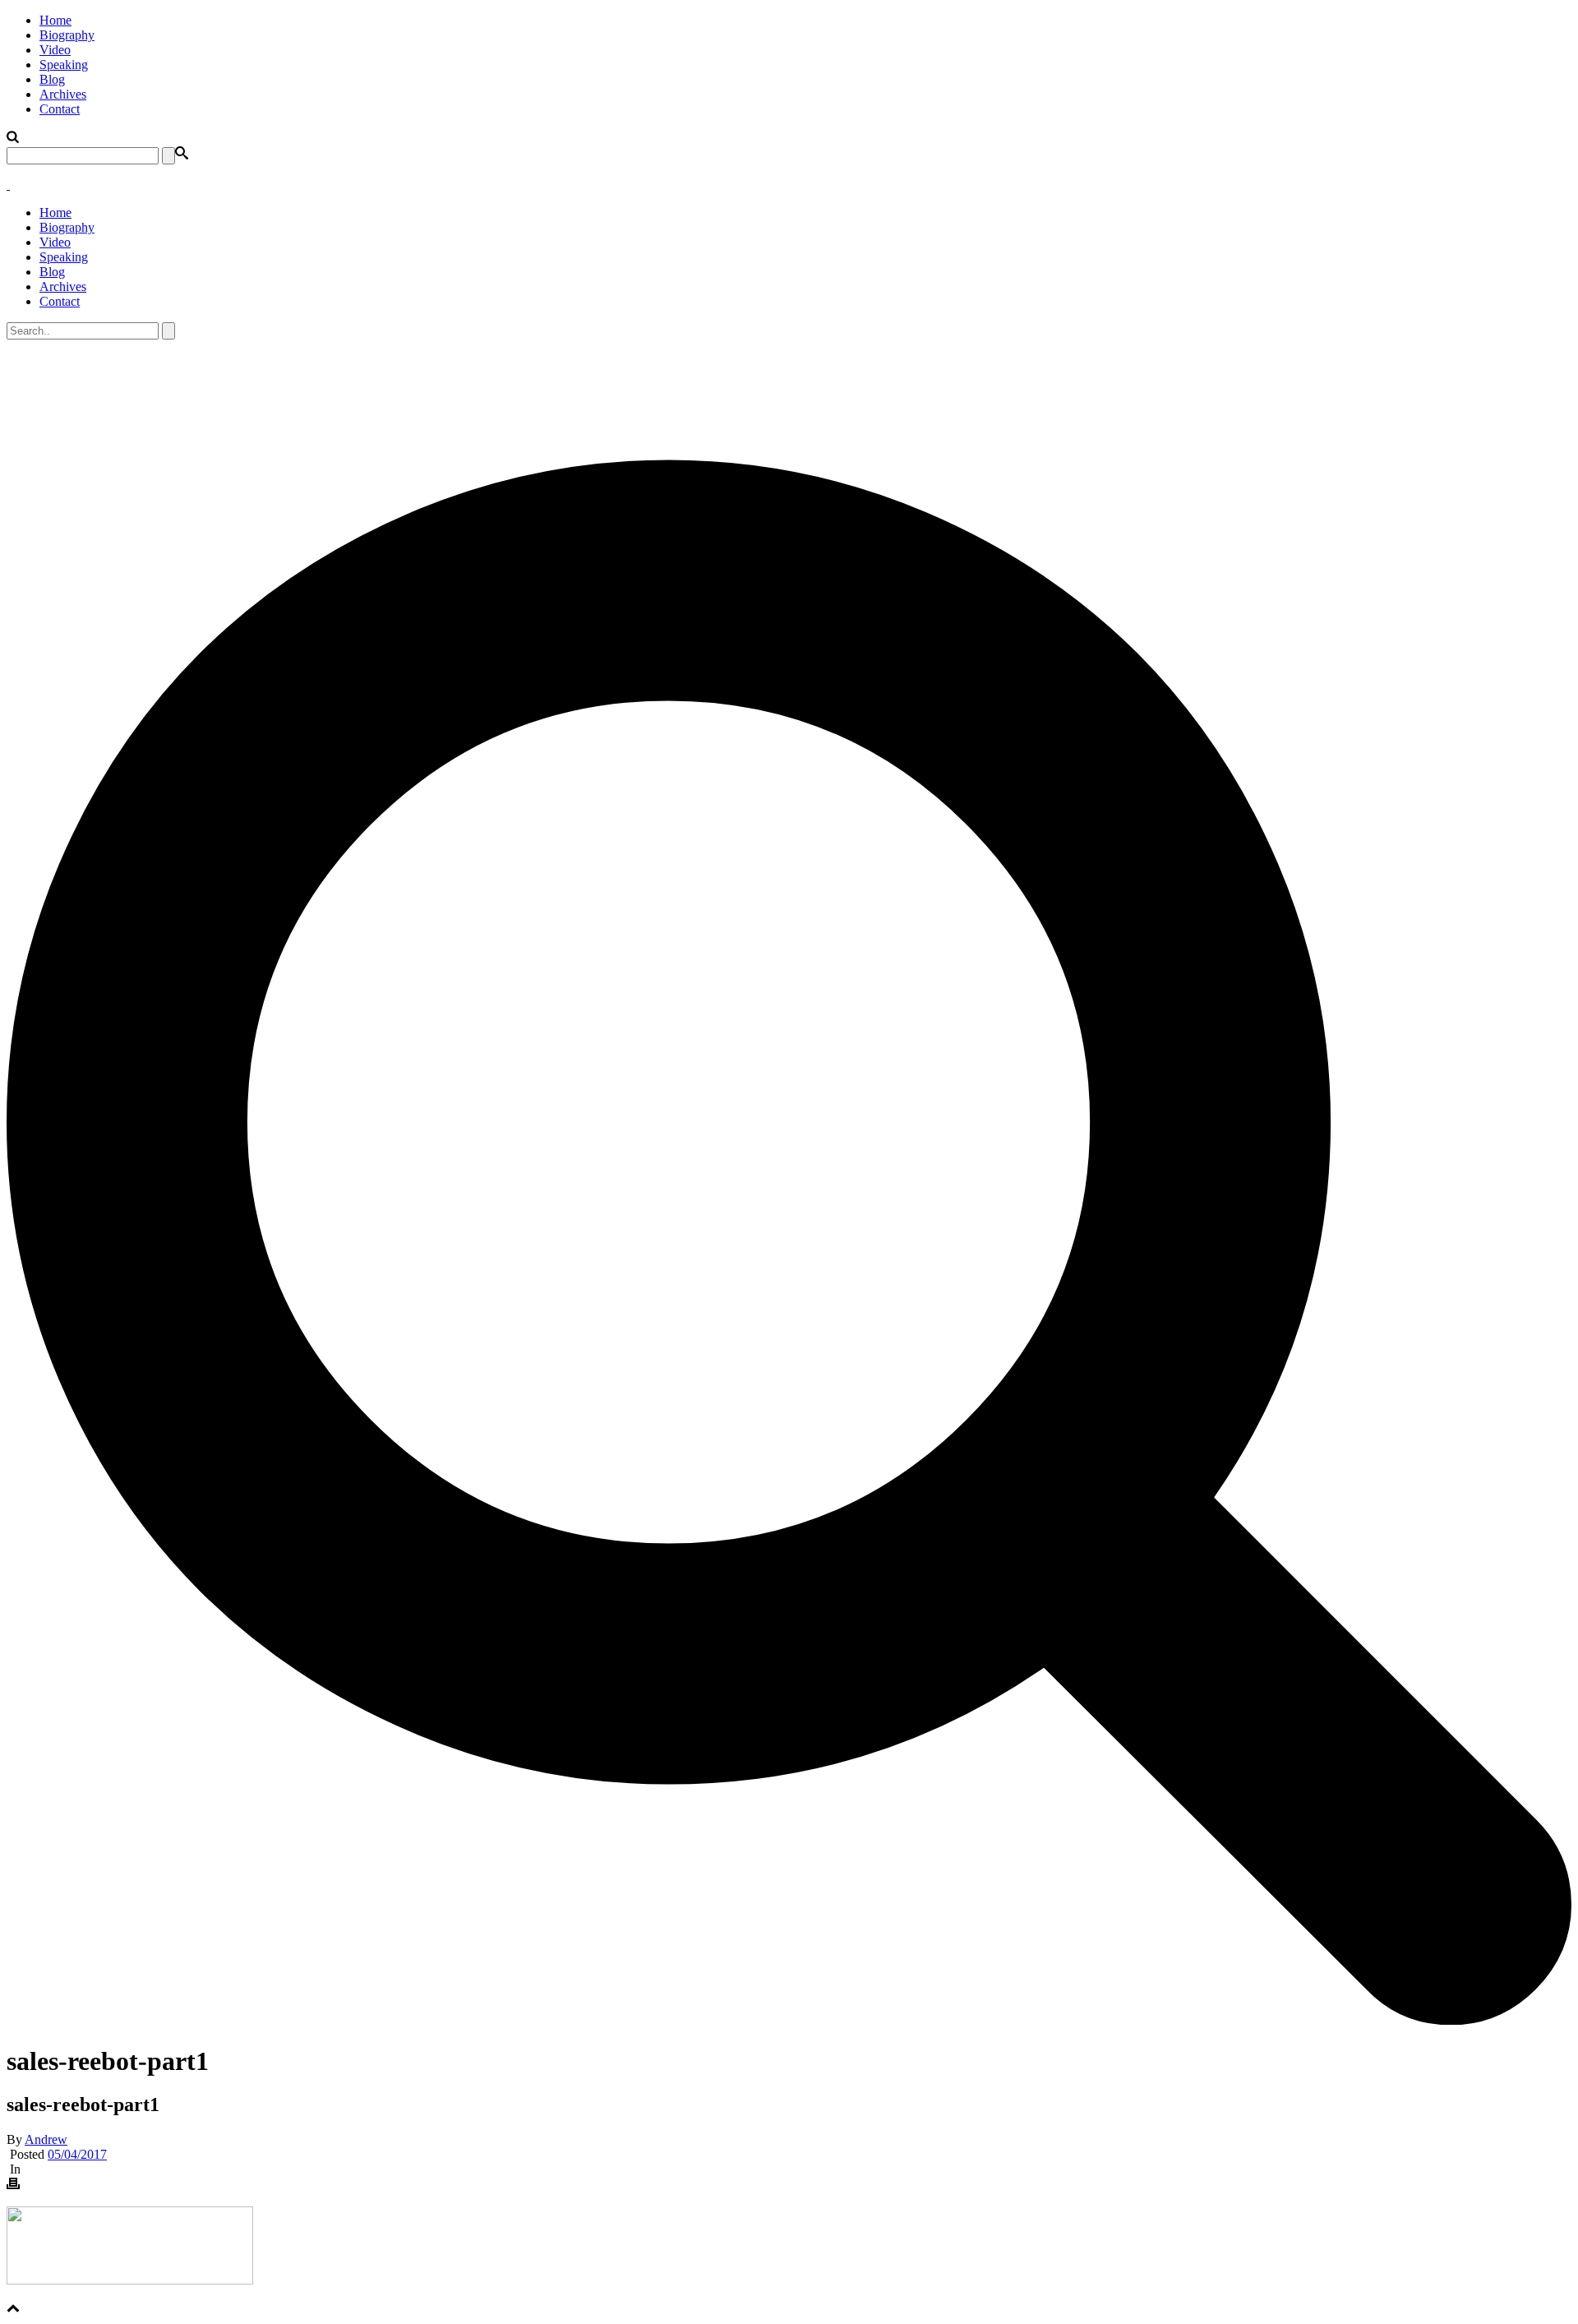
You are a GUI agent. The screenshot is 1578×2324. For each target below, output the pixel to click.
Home (55, 20)
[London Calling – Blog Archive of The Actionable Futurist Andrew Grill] (8, 185)
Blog (52, 79)
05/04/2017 (77, 2154)
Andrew (46, 2139)
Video (55, 50)
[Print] (13, 2185)
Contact (60, 109)
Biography (67, 35)
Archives (63, 94)
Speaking (64, 65)
